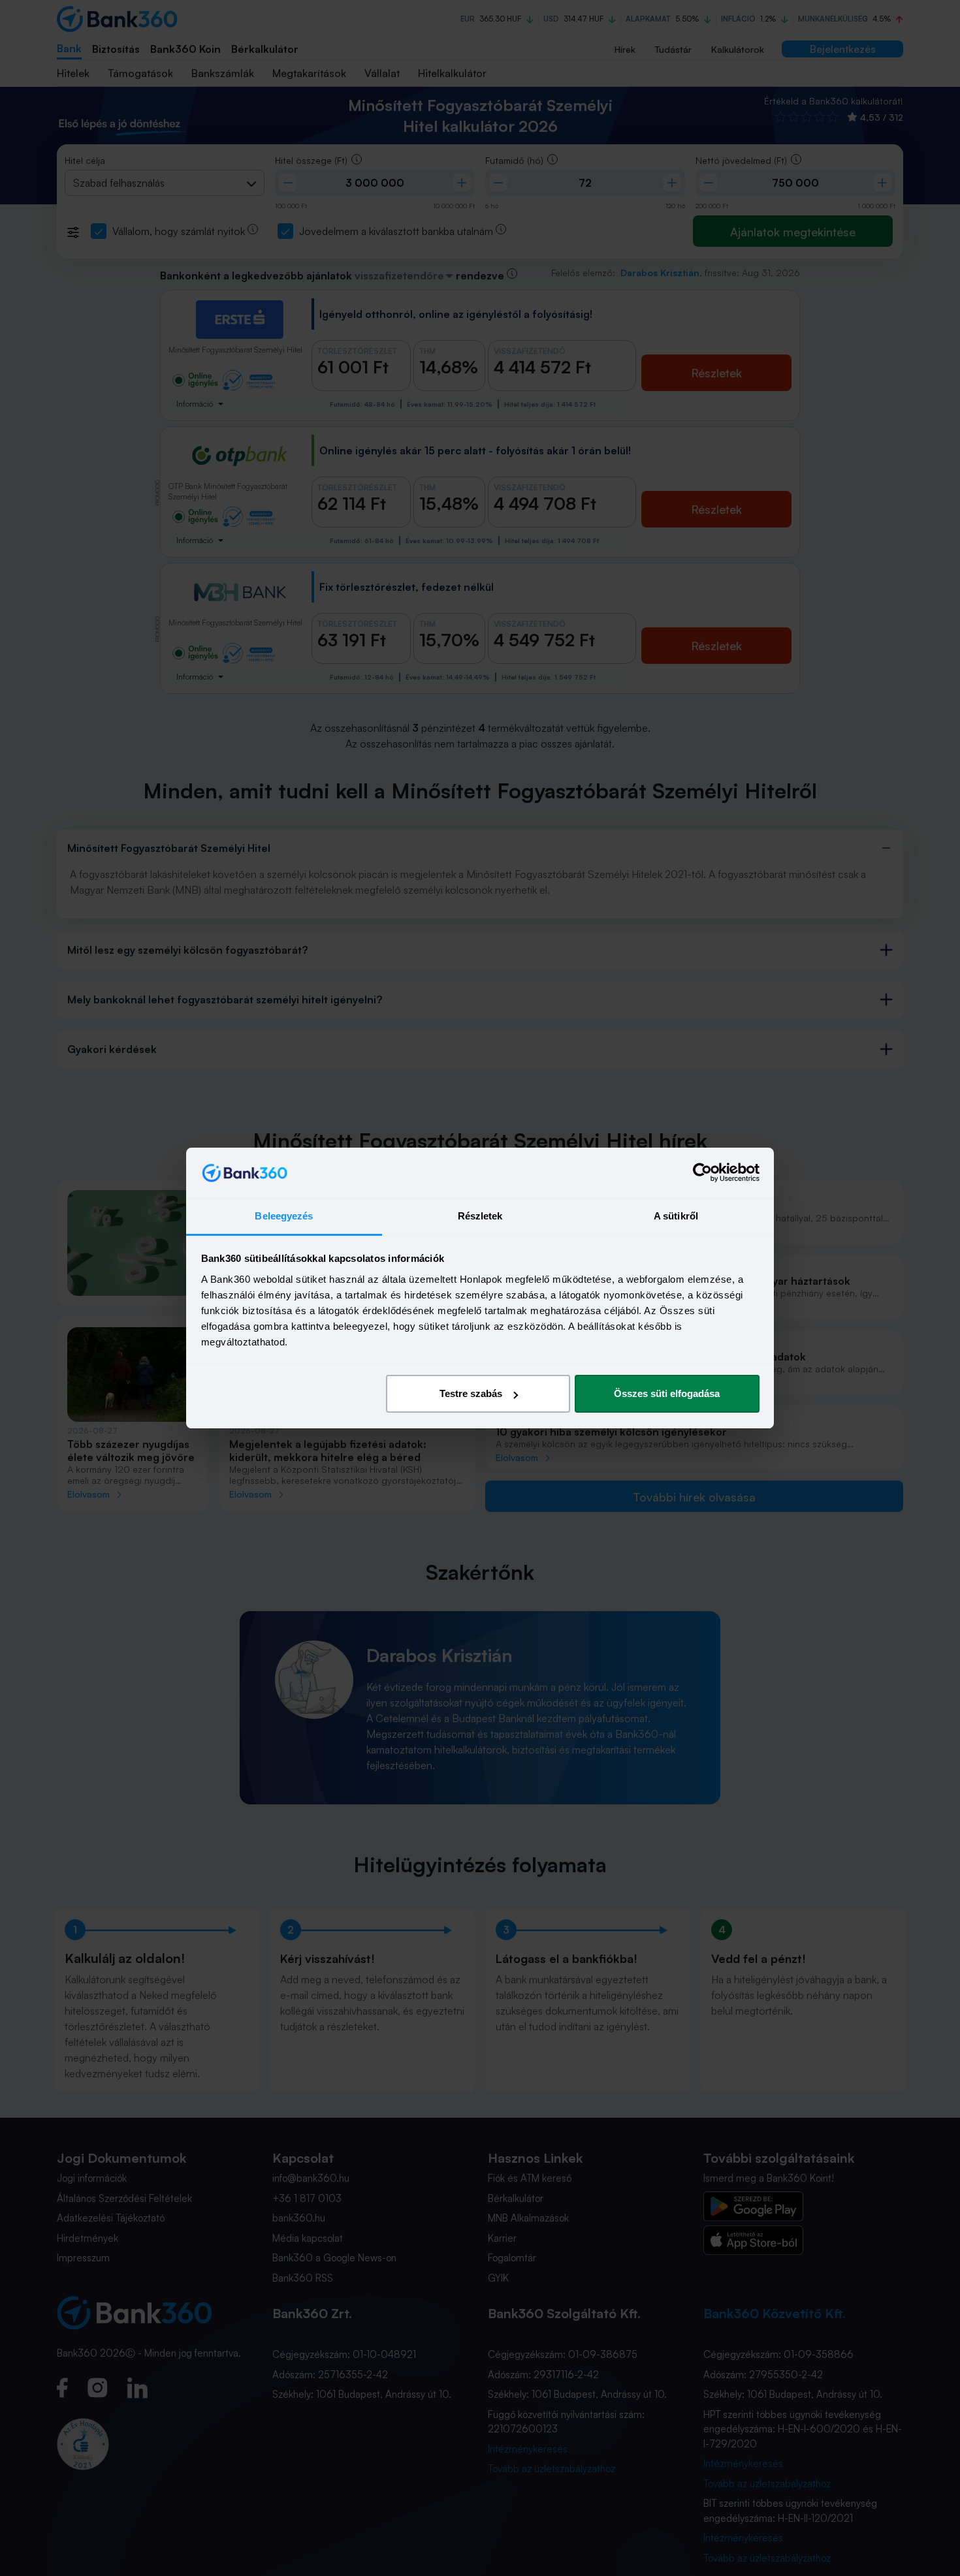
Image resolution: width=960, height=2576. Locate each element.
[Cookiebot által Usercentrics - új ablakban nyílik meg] (702, 1173)
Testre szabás (471, 1393)
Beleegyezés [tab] (284, 1216)
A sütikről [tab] (676, 1216)
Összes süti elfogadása (667, 1393)
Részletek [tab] (480, 1216)
